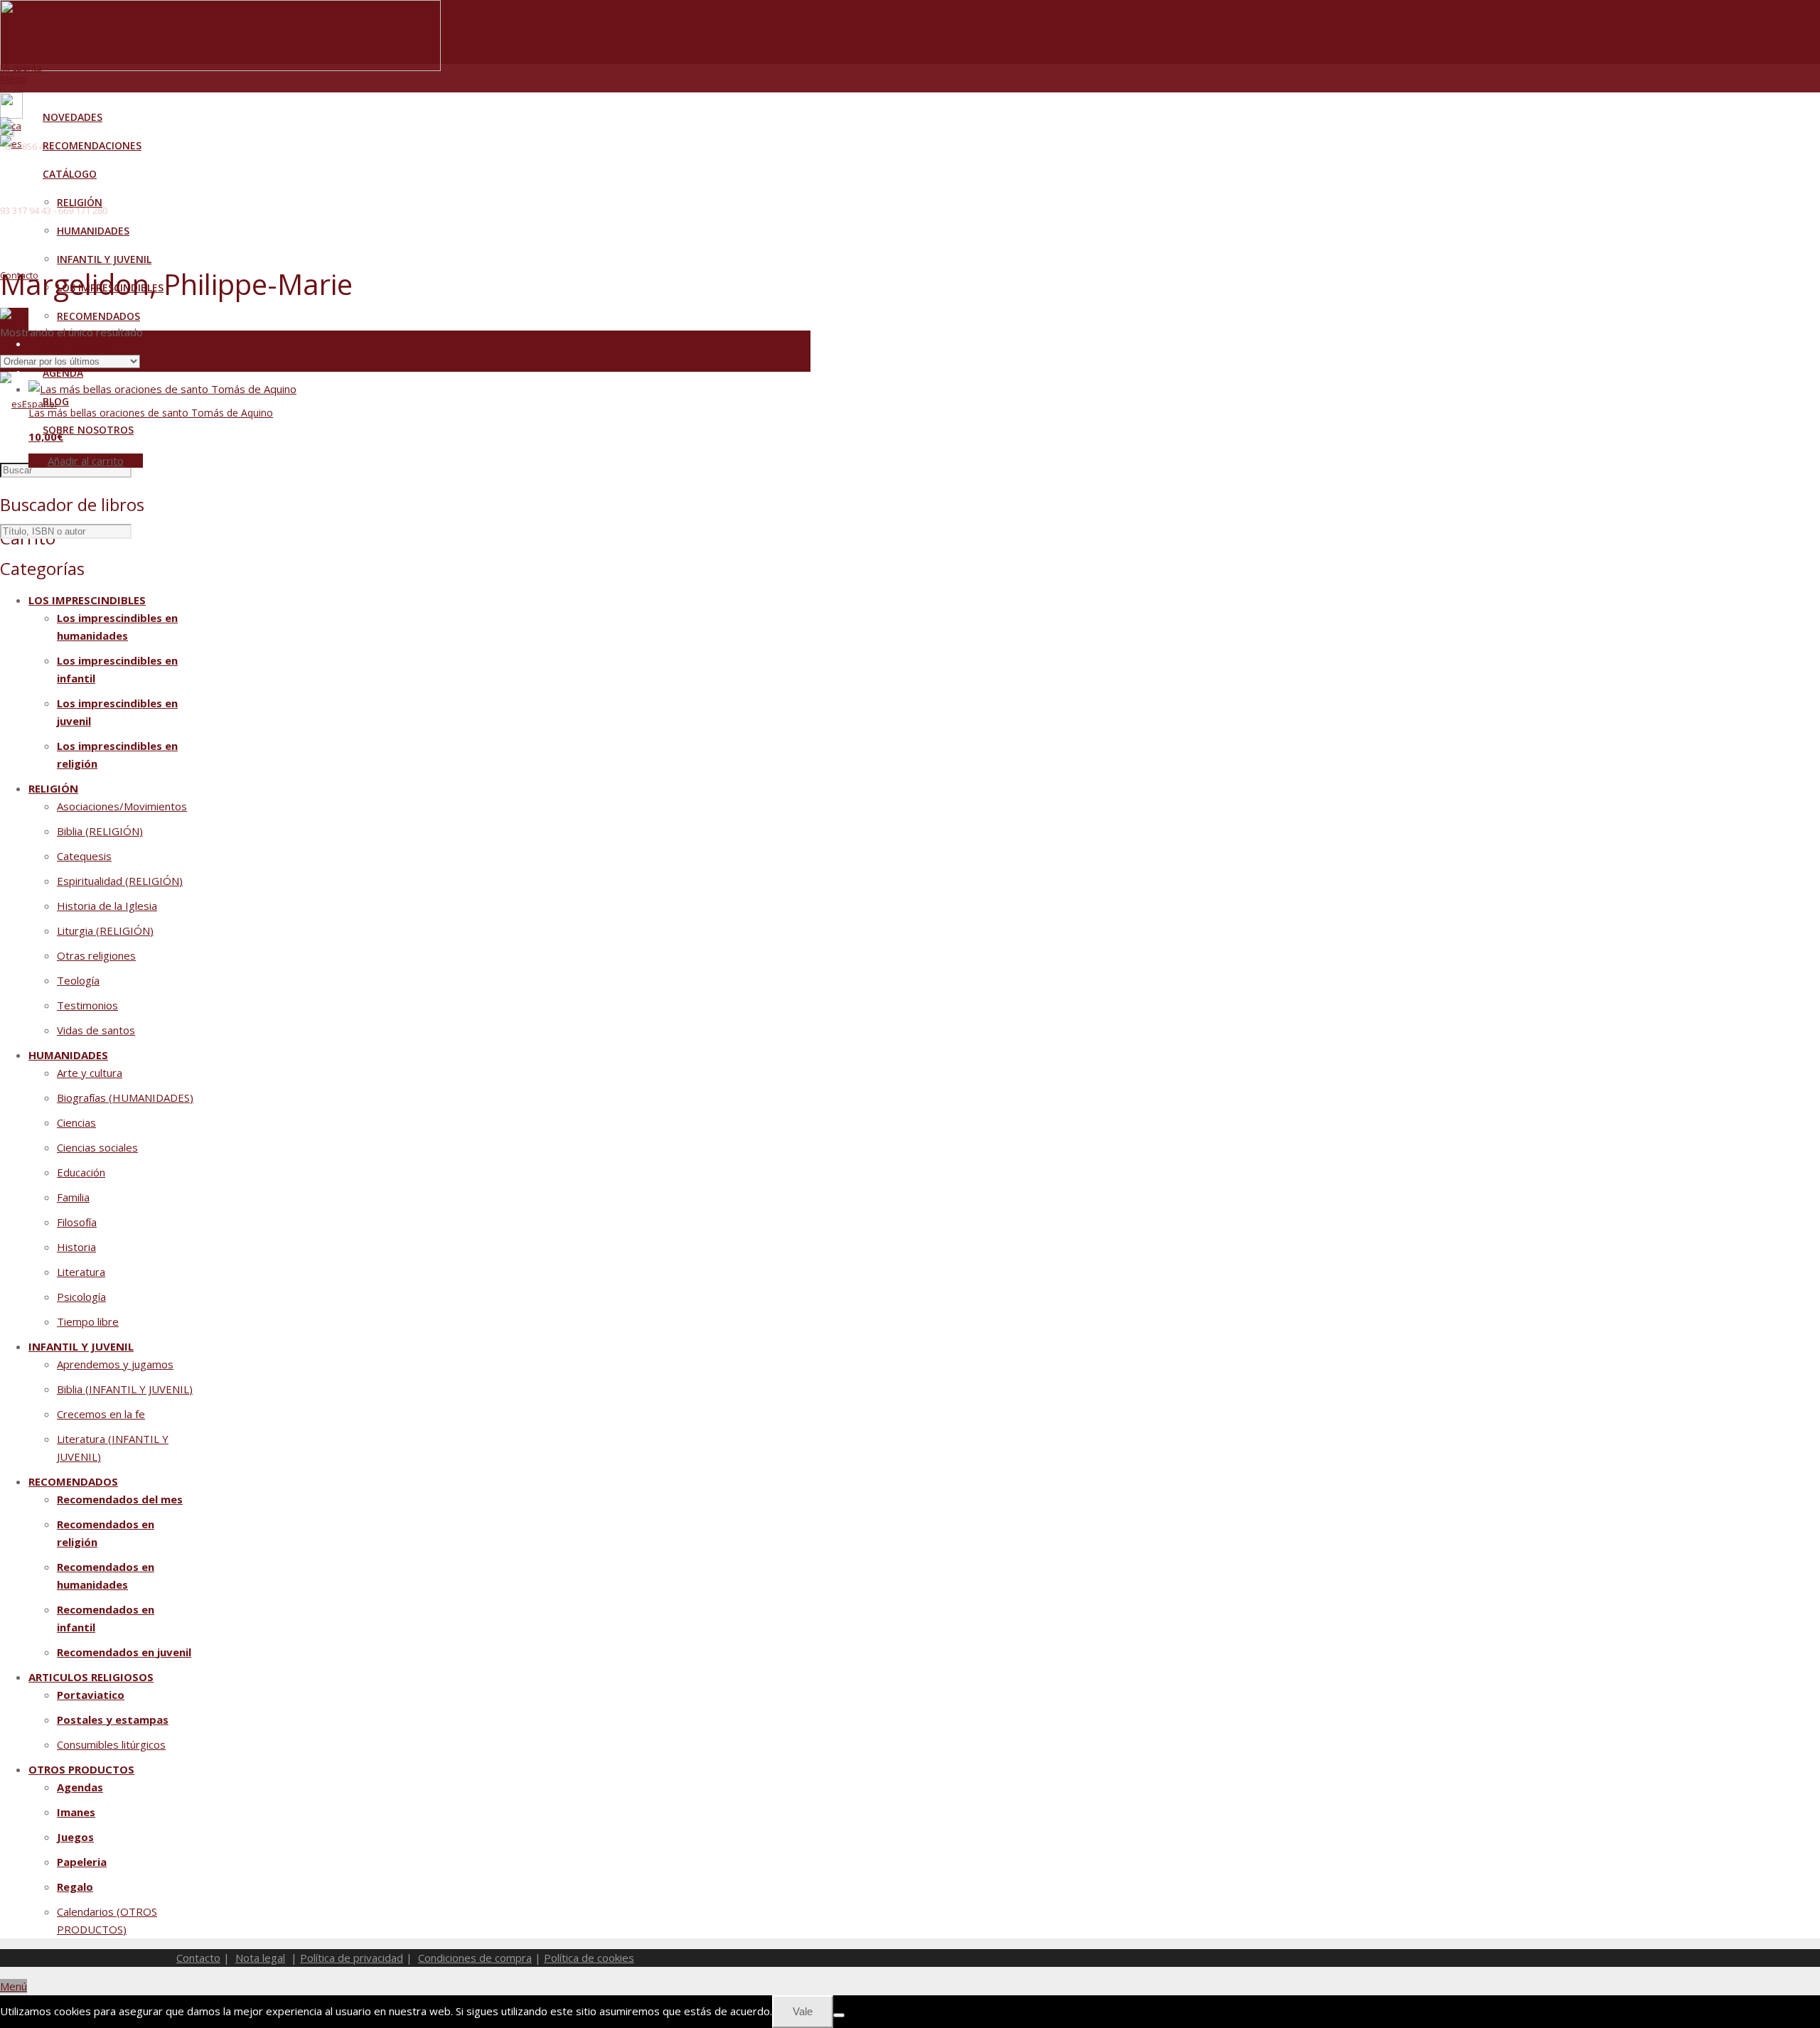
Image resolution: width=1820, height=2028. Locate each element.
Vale (803, 2011)
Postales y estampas (113, 1719)
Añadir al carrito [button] (86, 461)
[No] (839, 2015)
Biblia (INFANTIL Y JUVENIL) (125, 1389)
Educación (81, 1172)
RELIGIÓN (53, 788)
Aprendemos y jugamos (115, 1364)
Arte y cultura (90, 1073)
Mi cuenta (21, 68)
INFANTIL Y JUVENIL (81, 1346)
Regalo (75, 1887)
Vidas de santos (96, 1030)
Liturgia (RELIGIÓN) (105, 930)
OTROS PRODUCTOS (81, 1769)
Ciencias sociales (97, 1147)
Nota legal (260, 1958)
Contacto (198, 1958)
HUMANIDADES (68, 1055)
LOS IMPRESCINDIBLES (87, 600)
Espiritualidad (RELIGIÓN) (120, 881)
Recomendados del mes (120, 1499)
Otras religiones (96, 955)
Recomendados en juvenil (124, 1652)
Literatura (81, 1272)
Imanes (76, 1812)
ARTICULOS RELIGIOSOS (91, 1677)
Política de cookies (589, 1958)
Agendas (80, 1787)
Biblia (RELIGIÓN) (100, 831)
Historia (76, 1247)
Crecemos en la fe (101, 1414)
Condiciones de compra (475, 1958)
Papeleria (82, 1862)
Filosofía (77, 1222)
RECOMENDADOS (73, 1481)
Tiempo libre (88, 1321)
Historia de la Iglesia (107, 906)
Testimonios (87, 1005)
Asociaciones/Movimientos (122, 806)
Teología (78, 980)
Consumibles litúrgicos (111, 1744)
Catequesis (84, 856)
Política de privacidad (352, 1958)
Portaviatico (91, 1695)
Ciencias (76, 1122)
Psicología (81, 1297)
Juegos (75, 1837)
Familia (73, 1197)
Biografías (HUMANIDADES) (125, 1098)
